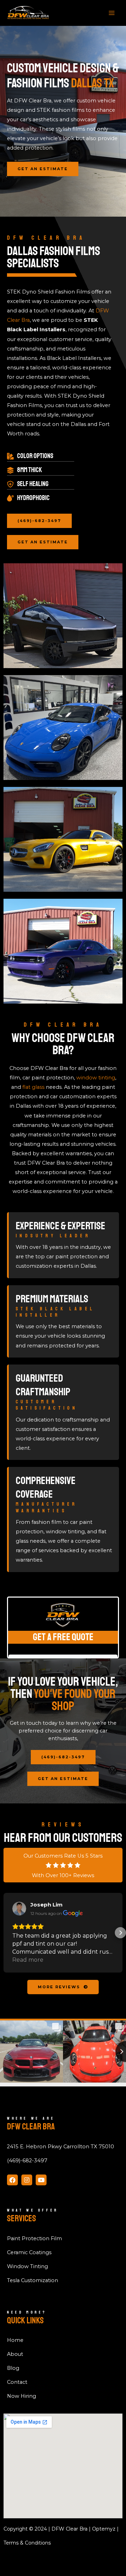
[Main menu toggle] (112, 13)
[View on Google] (19, 1909)
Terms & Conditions (27, 2543)
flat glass (33, 1087)
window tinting (96, 1078)
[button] (6, 1933)
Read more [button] (28, 1960)
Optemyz (104, 2529)
